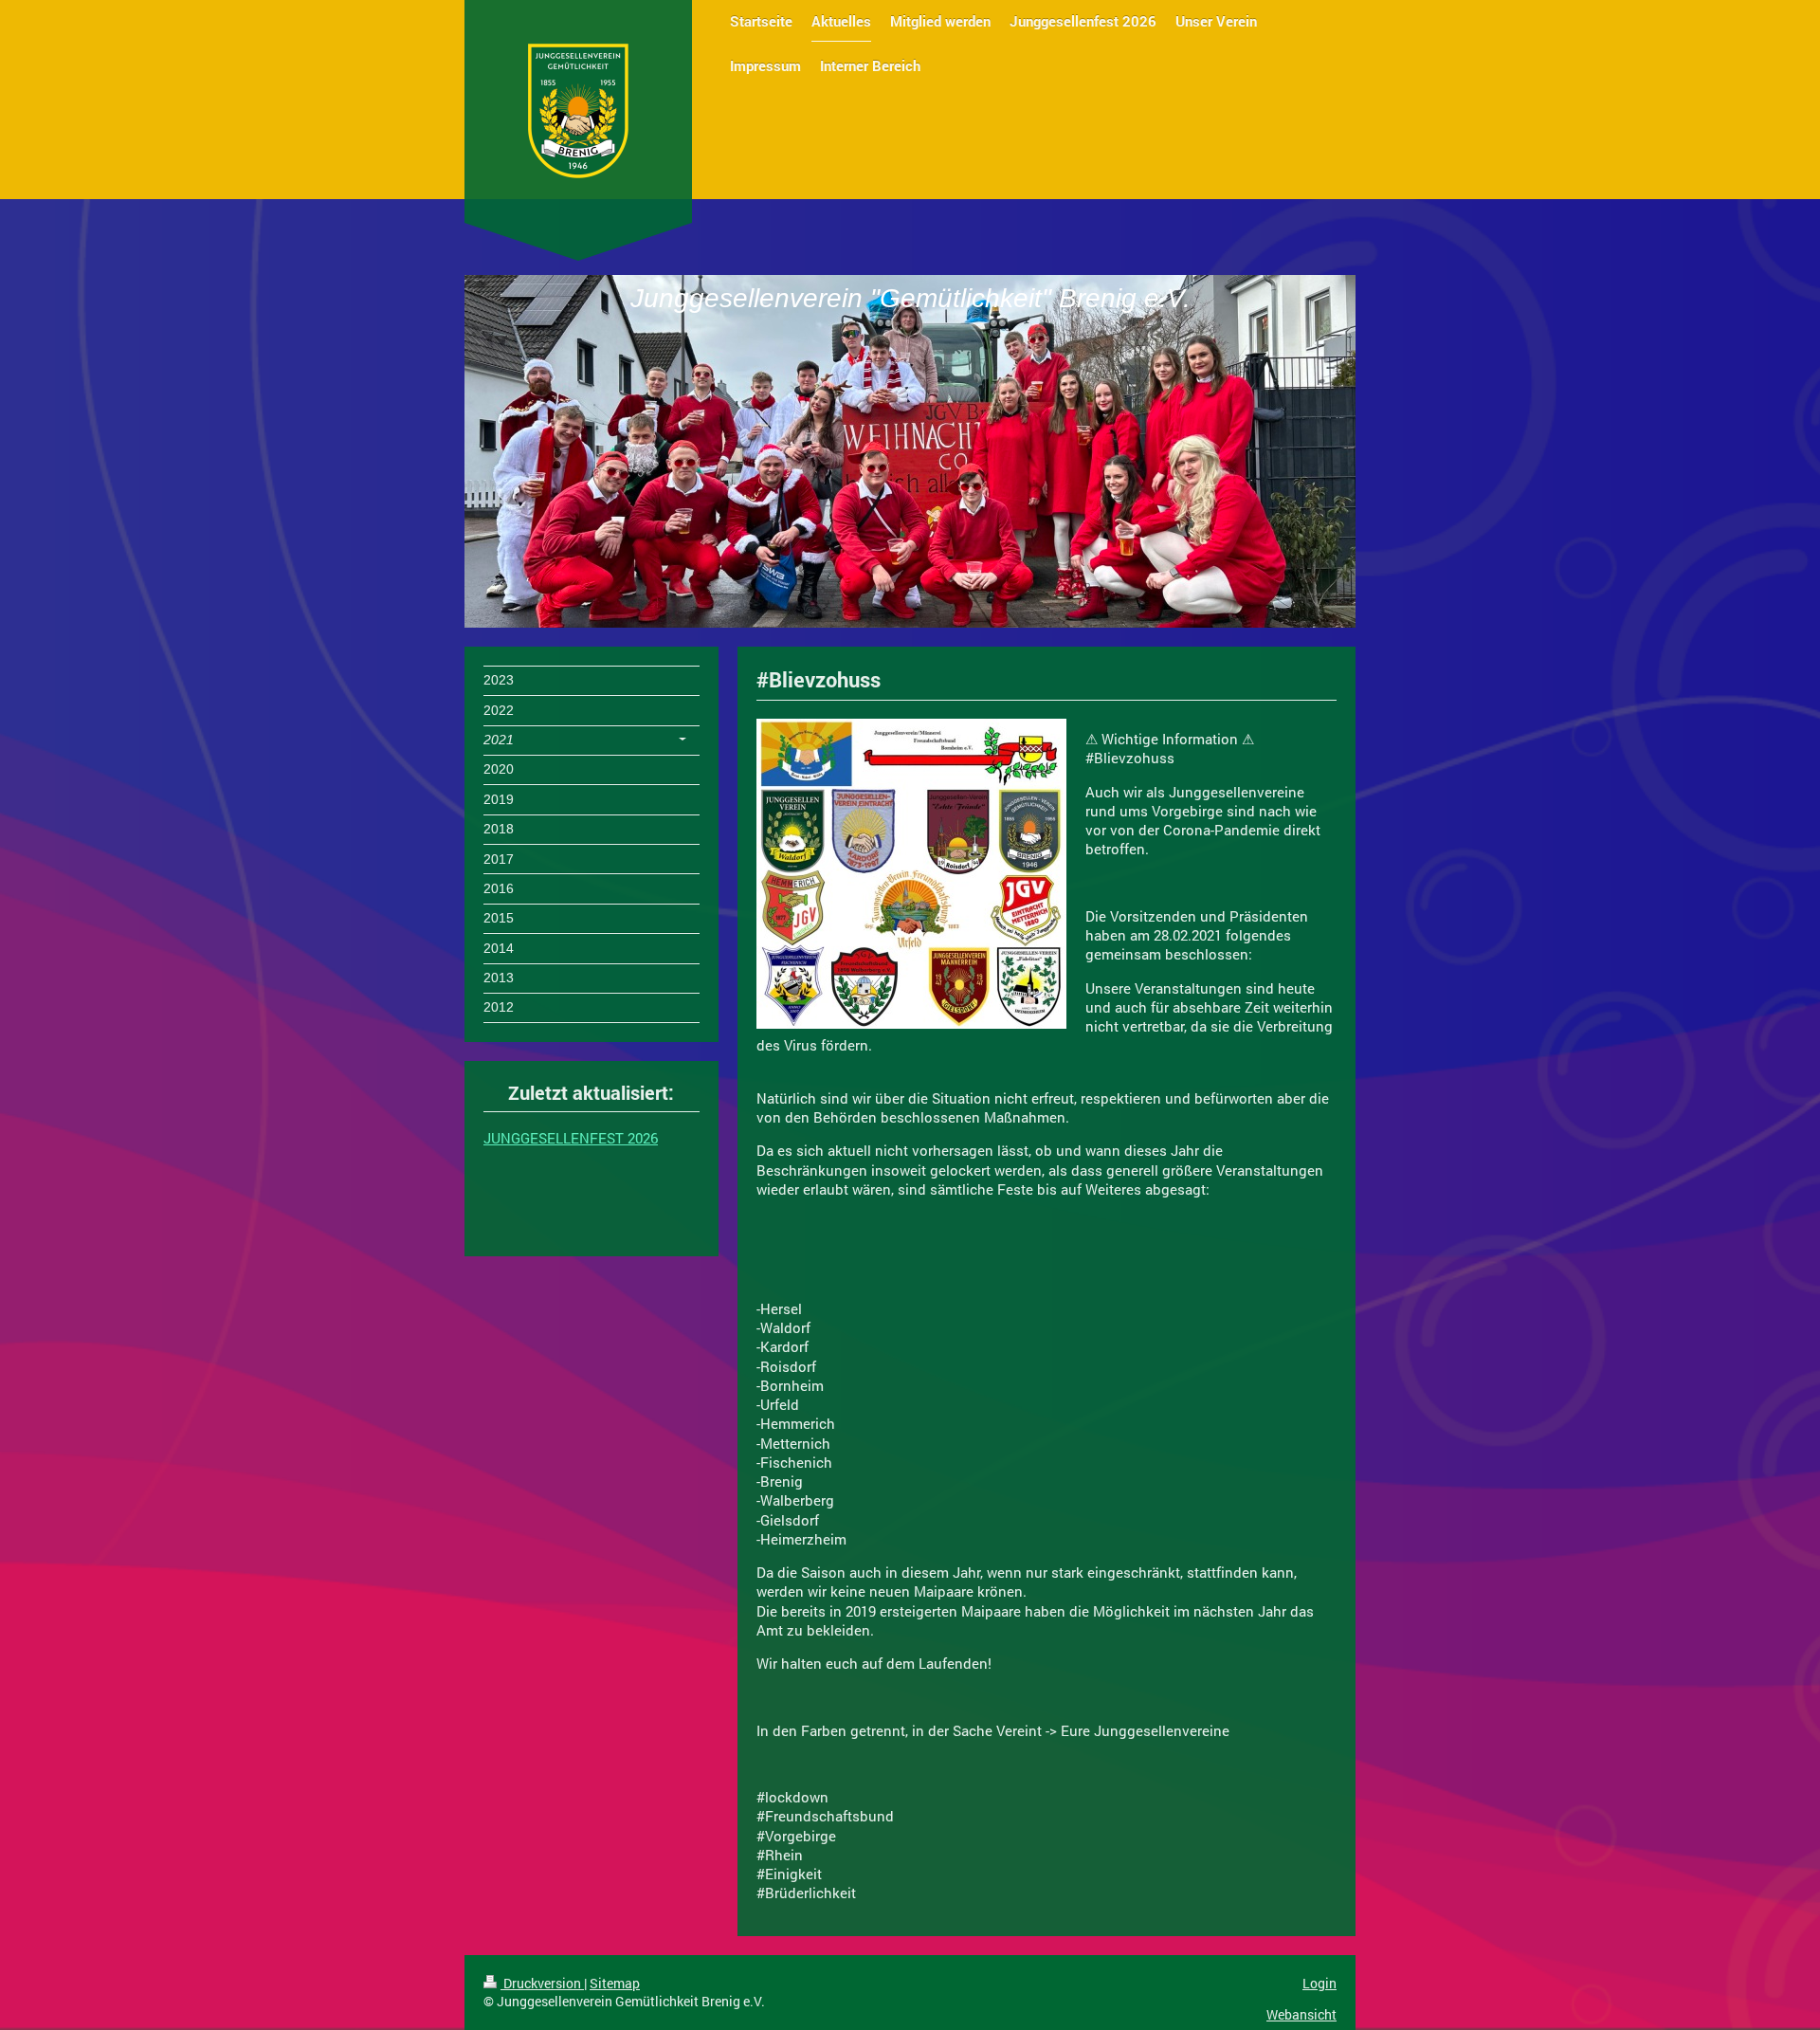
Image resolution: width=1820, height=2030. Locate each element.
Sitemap (615, 1983)
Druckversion (542, 1983)
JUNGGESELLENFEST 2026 (571, 1138)
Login (1319, 1983)
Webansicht (1301, 2014)
